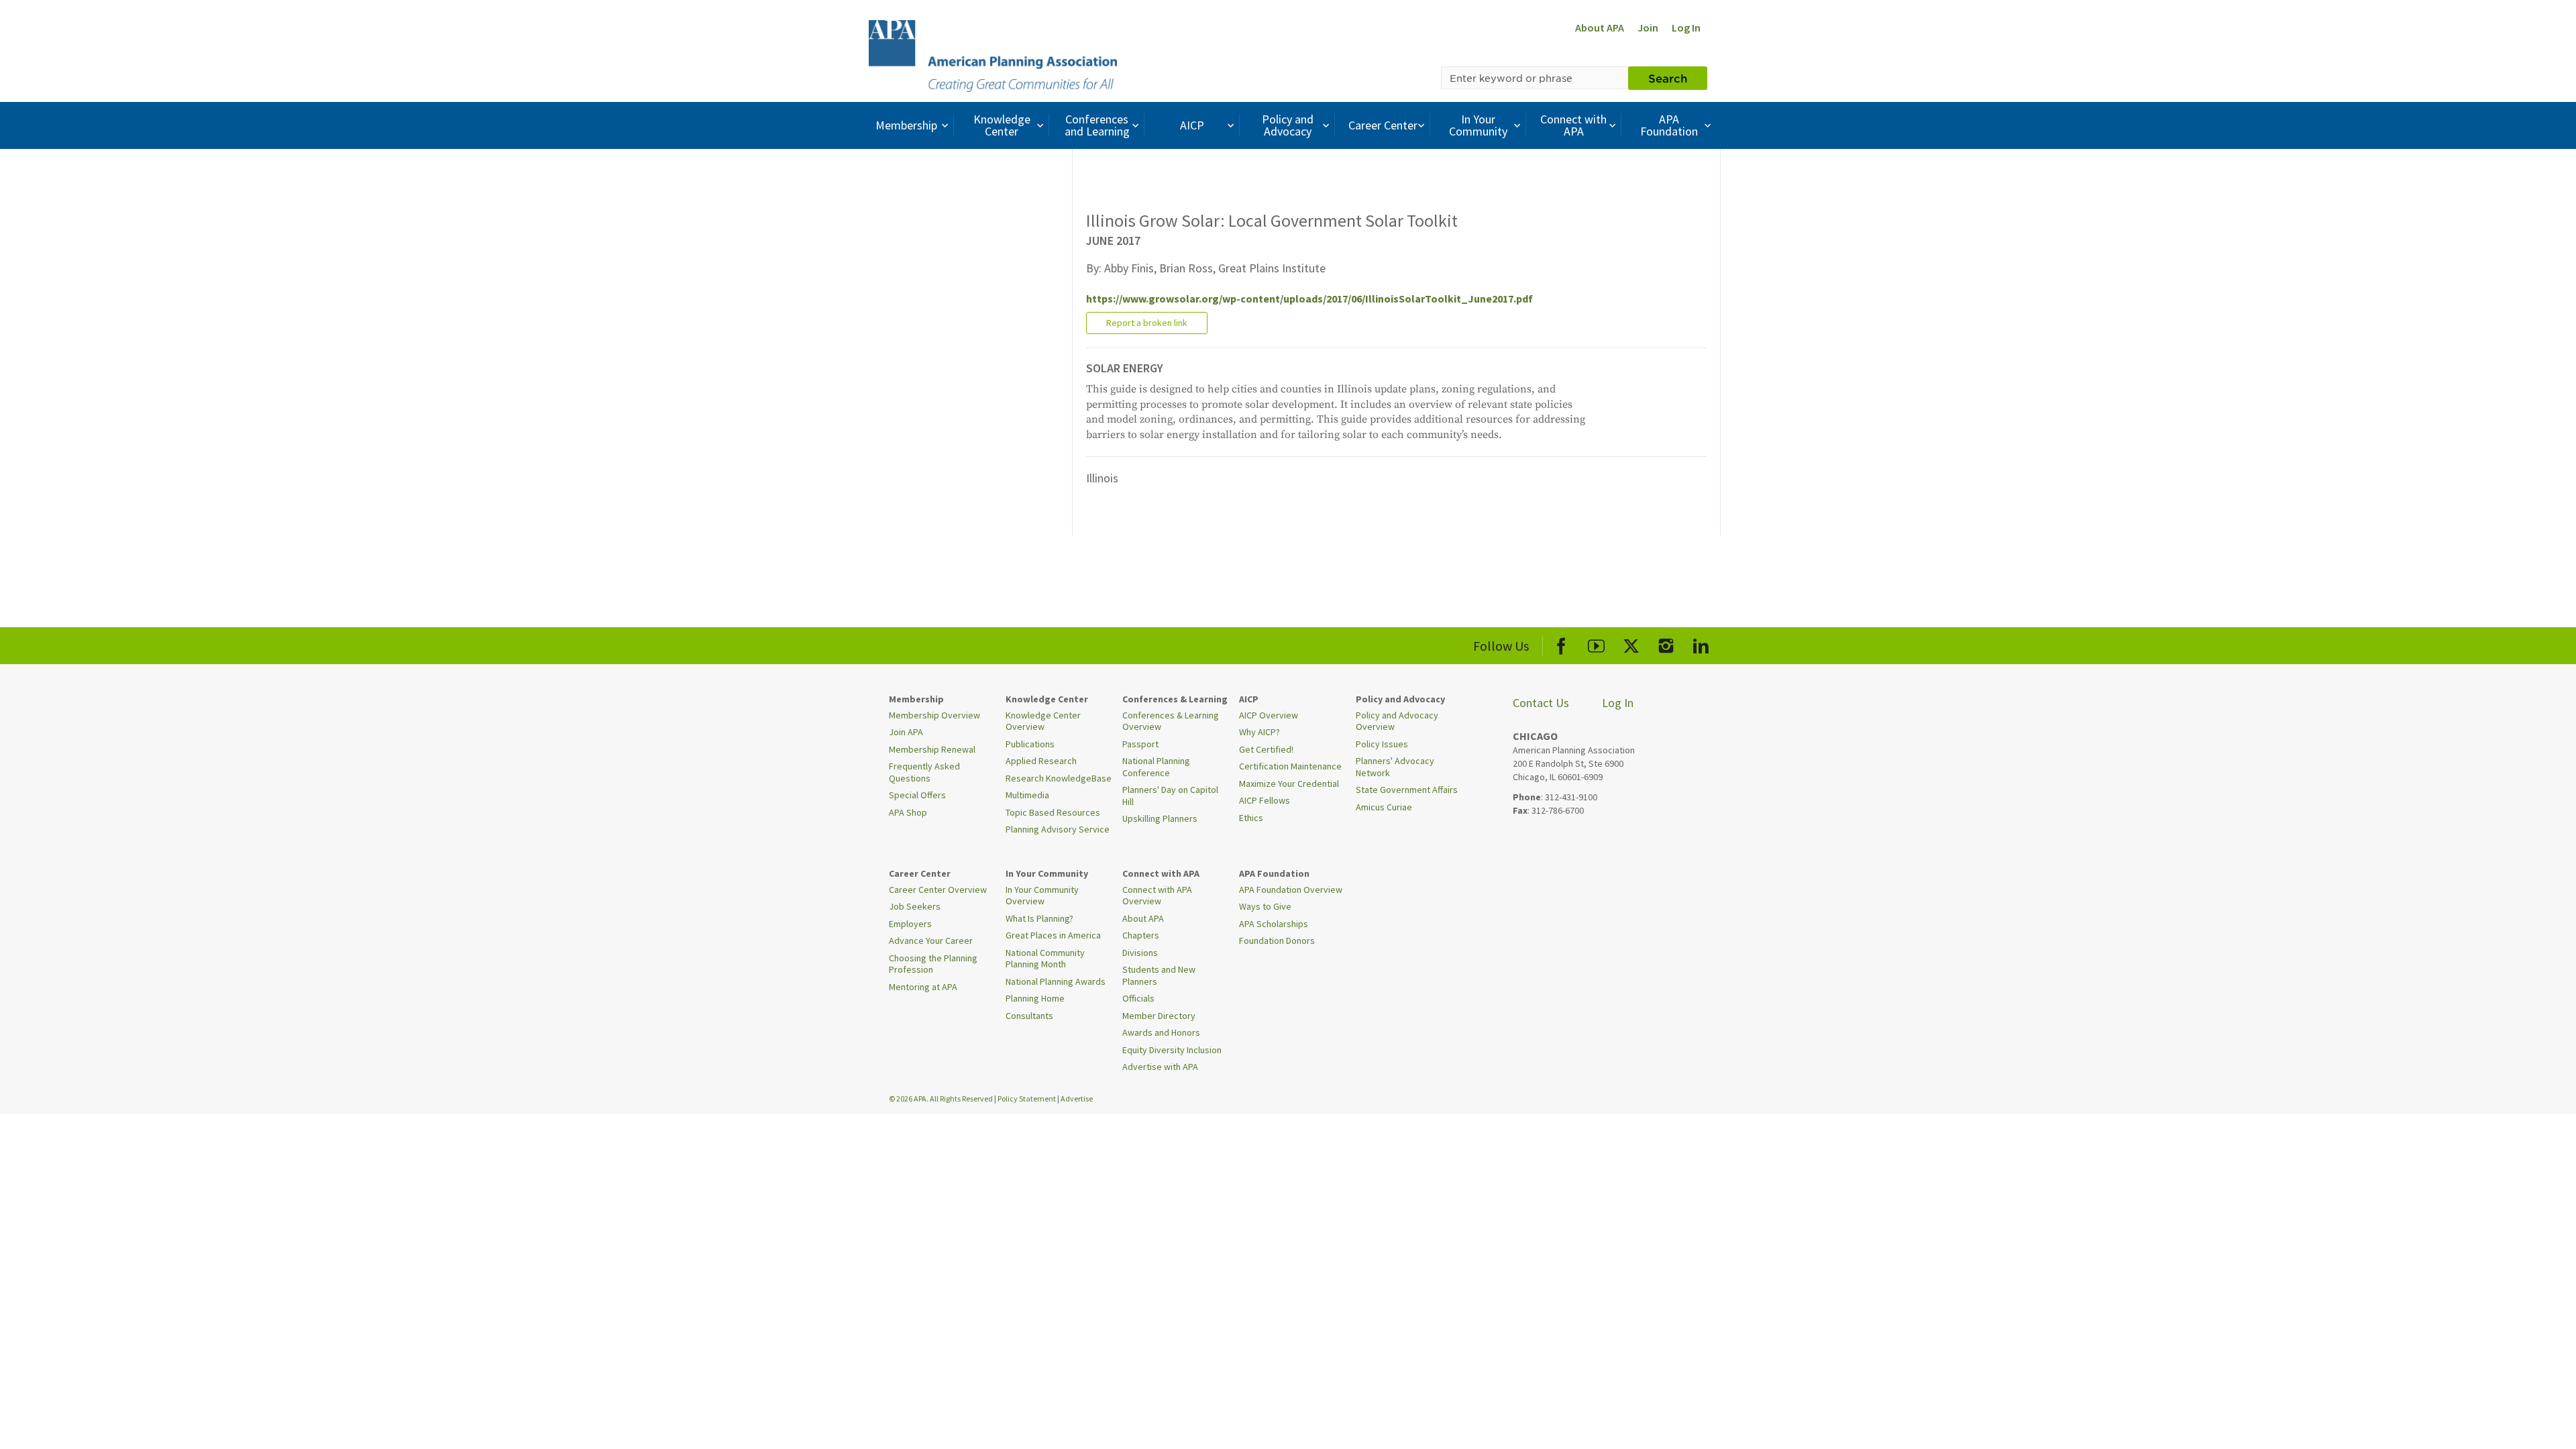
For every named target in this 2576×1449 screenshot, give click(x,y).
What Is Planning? (1039, 918)
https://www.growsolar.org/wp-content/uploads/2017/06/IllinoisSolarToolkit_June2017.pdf (1309, 299)
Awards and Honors (1161, 1032)
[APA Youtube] (1596, 644)
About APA (1600, 28)
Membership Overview (934, 715)
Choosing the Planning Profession (933, 964)
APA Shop (908, 812)
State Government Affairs (1407, 790)
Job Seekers (915, 906)
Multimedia (1027, 795)
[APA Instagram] (1666, 644)
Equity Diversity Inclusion (1172, 1050)
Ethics (1251, 818)
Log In (1686, 28)
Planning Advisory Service (1058, 829)
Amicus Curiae (1384, 807)
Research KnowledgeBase (1059, 778)
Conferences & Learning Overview (1171, 721)
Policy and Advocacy (1288, 125)
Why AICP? (1259, 732)
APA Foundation (1669, 125)
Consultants (1029, 1016)
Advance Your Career (931, 941)
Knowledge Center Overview (1043, 721)
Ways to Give (1265, 906)
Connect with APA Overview (1157, 896)
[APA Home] (993, 54)
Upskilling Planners (1160, 818)
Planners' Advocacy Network (1395, 767)
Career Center (1383, 125)
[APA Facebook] (1561, 644)
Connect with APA (1573, 125)
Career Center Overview (938, 890)
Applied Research (1041, 761)
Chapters (1141, 935)
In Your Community (1478, 125)
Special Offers (917, 795)
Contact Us (1541, 703)
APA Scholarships (1274, 924)
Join (1648, 28)
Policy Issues (1382, 744)
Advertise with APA (1160, 1067)
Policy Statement (1027, 1098)
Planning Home (1035, 998)
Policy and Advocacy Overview (1397, 721)
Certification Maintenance (1290, 766)
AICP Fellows (1265, 800)
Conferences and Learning (1097, 125)
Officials (1138, 998)
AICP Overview (1269, 715)
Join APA (906, 732)
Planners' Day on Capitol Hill (1170, 796)
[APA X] (1631, 644)
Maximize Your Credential (1289, 784)
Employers (910, 924)
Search (1668, 78)
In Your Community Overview (1042, 896)
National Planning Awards (1056, 981)
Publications (1030, 744)
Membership (906, 125)
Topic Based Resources (1053, 812)
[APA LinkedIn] (1701, 644)
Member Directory (1159, 1016)
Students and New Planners (1159, 975)
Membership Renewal (932, 749)
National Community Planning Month (1045, 959)
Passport (1140, 744)
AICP (1192, 125)
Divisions (1140, 953)
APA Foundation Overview (1291, 890)
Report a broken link (1147, 323)
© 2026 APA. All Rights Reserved (942, 1098)
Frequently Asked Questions (924, 772)
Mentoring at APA (923, 987)
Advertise (1077, 1098)
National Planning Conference (1156, 767)
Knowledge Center (1002, 125)
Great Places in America (1053, 935)
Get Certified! (1266, 749)
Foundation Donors (1277, 941)
